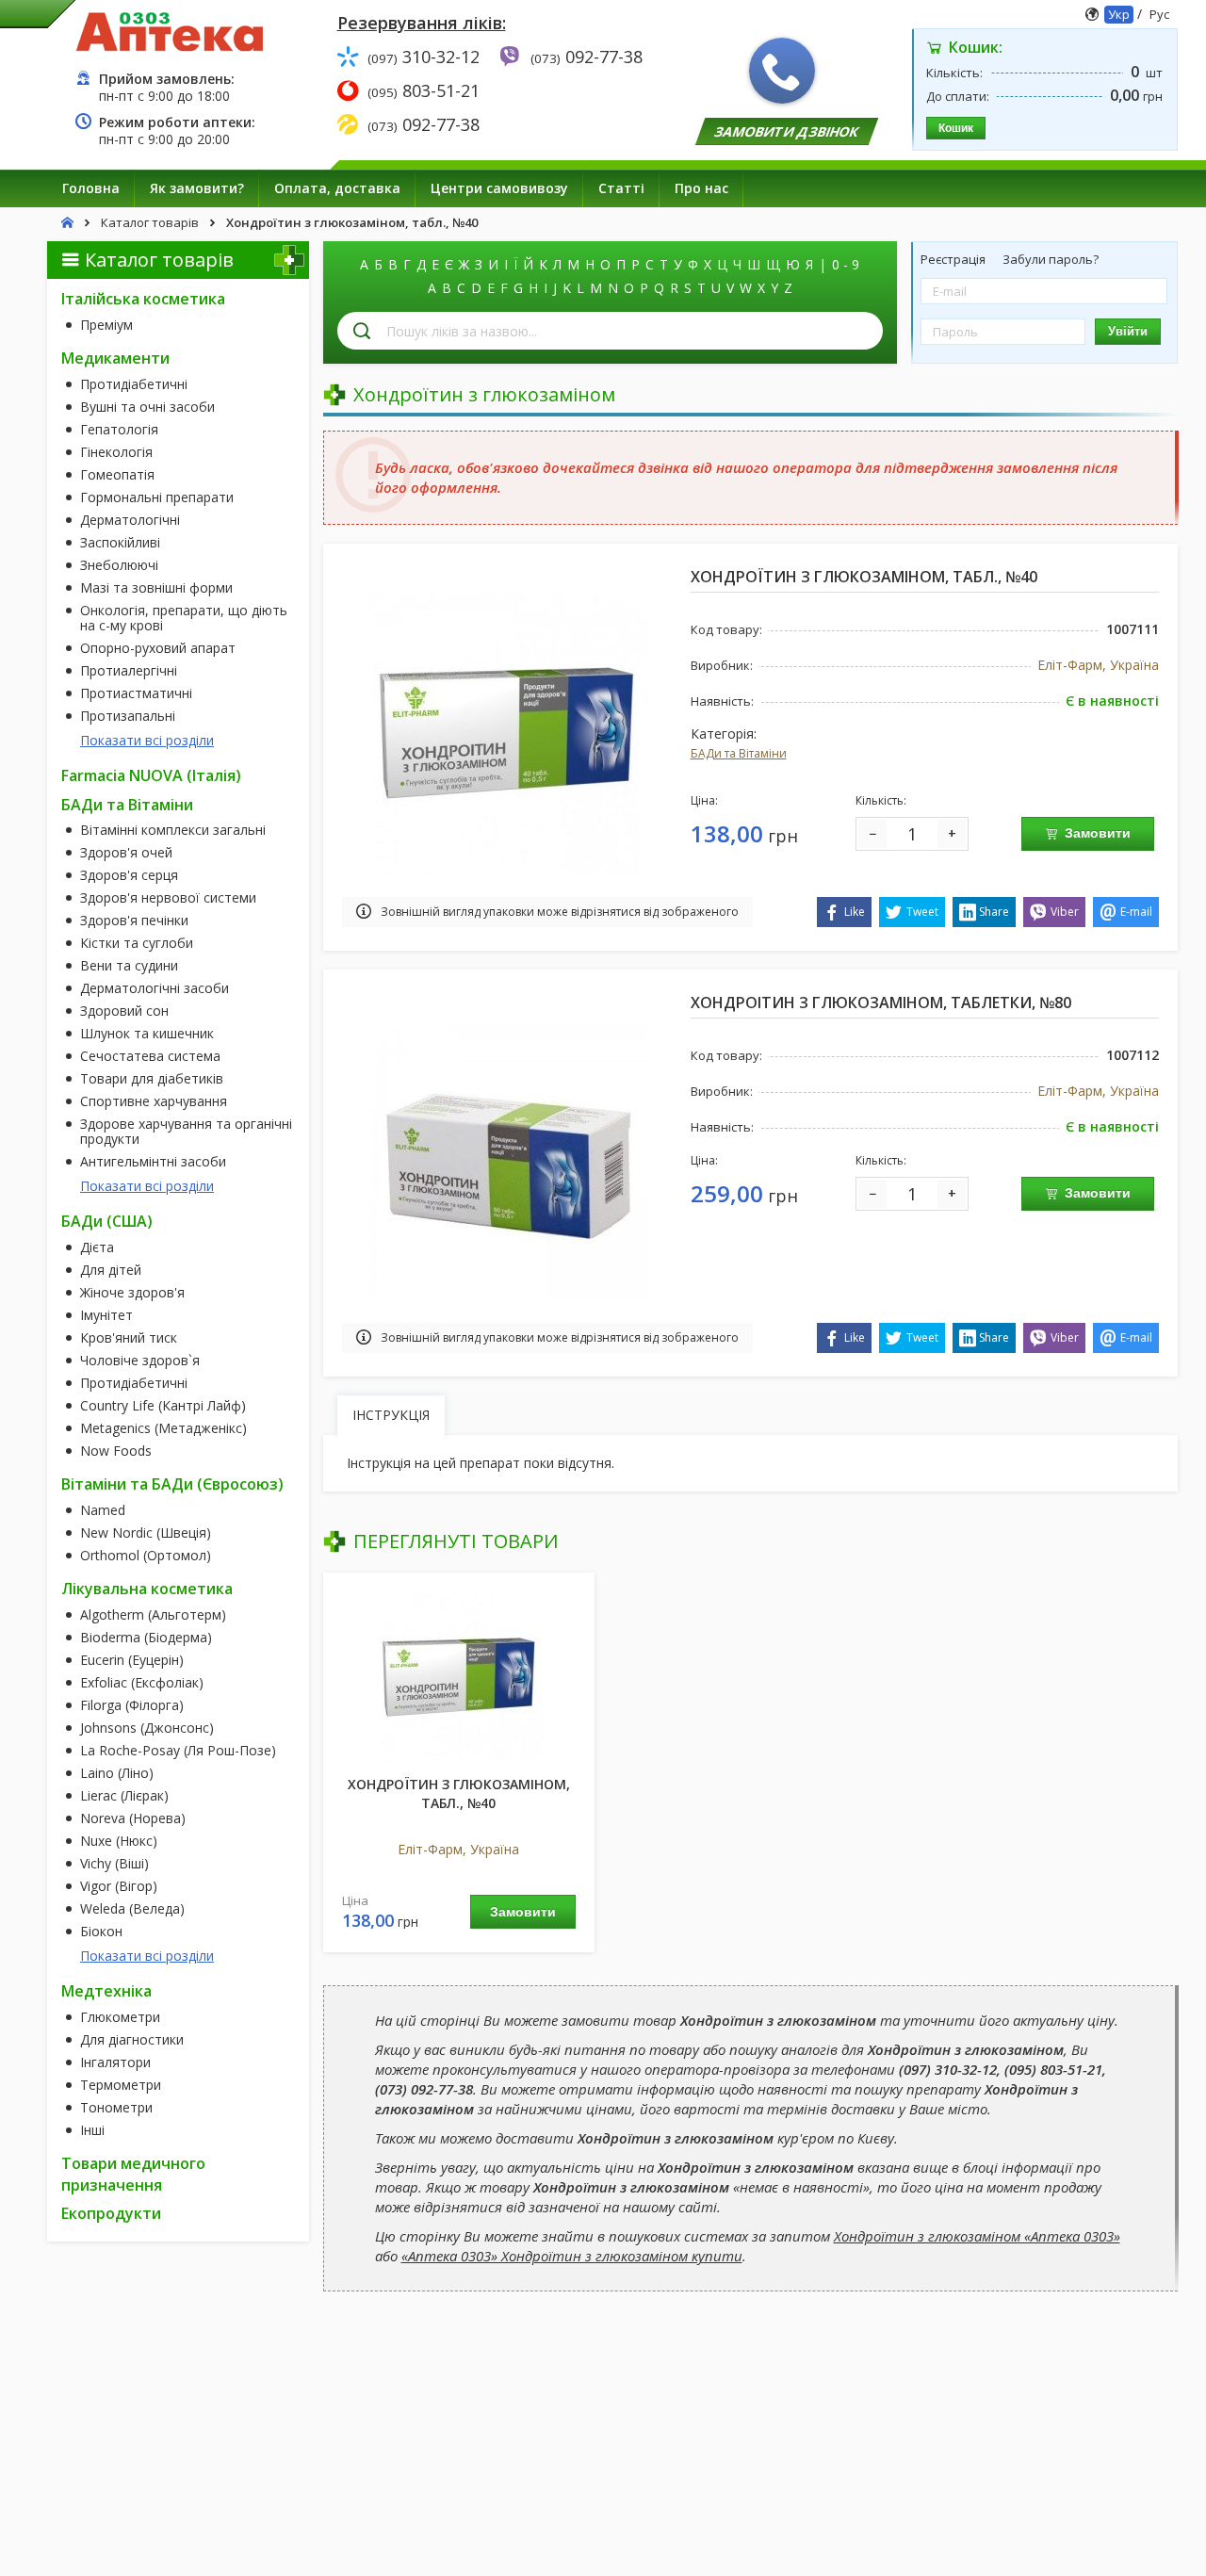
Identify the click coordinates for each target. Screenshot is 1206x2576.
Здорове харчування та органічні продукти (186, 1132)
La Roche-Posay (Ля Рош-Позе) (178, 1751)
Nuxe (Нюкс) (119, 1841)
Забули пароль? (1051, 259)
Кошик (956, 128)
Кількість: (881, 800)
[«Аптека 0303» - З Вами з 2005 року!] (170, 31)
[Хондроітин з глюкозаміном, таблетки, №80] (507, 1158)
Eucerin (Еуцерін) (132, 1660)
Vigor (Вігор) (119, 1886)
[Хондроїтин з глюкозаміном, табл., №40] (507, 732)
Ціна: (704, 800)
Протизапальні (128, 716)
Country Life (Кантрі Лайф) (163, 1406)
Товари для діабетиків (152, 1079)
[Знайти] (362, 331)
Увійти (1128, 331)
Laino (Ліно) (117, 1773)
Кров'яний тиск (129, 1338)
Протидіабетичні (134, 384)
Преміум (106, 325)
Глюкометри (120, 2017)
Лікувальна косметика (147, 1589)
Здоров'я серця (129, 875)
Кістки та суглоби (137, 943)
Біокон (101, 1932)
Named (103, 1510)
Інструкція (391, 1415)
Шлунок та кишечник (147, 1034)
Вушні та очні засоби (147, 407)
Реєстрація (954, 259)
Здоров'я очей (126, 853)
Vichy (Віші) (114, 1864)
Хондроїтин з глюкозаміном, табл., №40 (459, 1793)
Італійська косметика (143, 299)
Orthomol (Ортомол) (146, 1556)
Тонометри (116, 2108)
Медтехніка (106, 1991)
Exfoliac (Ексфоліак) (142, 1683)
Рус (1159, 14)
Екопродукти (111, 2213)
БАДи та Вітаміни (127, 805)
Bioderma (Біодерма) (146, 1638)
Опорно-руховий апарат (158, 648)
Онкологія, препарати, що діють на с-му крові (184, 618)
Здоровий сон (124, 1011)
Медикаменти (115, 358)
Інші (92, 2130)
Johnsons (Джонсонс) (147, 1728)
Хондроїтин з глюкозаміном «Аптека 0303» (977, 2236)
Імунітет (106, 1315)
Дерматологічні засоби (155, 988)
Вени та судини (129, 966)
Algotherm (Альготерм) (153, 1615)
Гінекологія (116, 452)
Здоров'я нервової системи (168, 898)
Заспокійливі (120, 543)
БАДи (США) (107, 1221)
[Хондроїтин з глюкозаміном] (459, 1676)
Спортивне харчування (154, 1101)
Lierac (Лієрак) (124, 1796)
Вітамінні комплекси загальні (173, 830)
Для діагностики (132, 2040)
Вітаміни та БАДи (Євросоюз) (172, 1484)
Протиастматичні (136, 693)
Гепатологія (119, 430)
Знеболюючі (119, 565)
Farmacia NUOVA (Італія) (151, 775)
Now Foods (116, 1451)
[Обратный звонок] (782, 71)
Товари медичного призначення (133, 2174)
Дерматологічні (130, 520)
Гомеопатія (117, 475)
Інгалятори (115, 2062)
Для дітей (111, 1270)
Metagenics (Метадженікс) (163, 1428)
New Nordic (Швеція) (146, 1533)
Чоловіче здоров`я (140, 1361)
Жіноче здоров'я (132, 1293)
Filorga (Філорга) (132, 1705)
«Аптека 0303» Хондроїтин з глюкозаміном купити (572, 2256)
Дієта (97, 1247)
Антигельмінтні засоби (153, 1162)
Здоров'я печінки (134, 921)
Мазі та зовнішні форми (156, 588)
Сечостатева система (150, 1056)
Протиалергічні (129, 671)
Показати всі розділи (147, 740)
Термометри (121, 2085)
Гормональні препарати (157, 497)
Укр (1119, 14)
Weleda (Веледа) (132, 1909)
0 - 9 (846, 264)
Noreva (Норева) (133, 1818)
